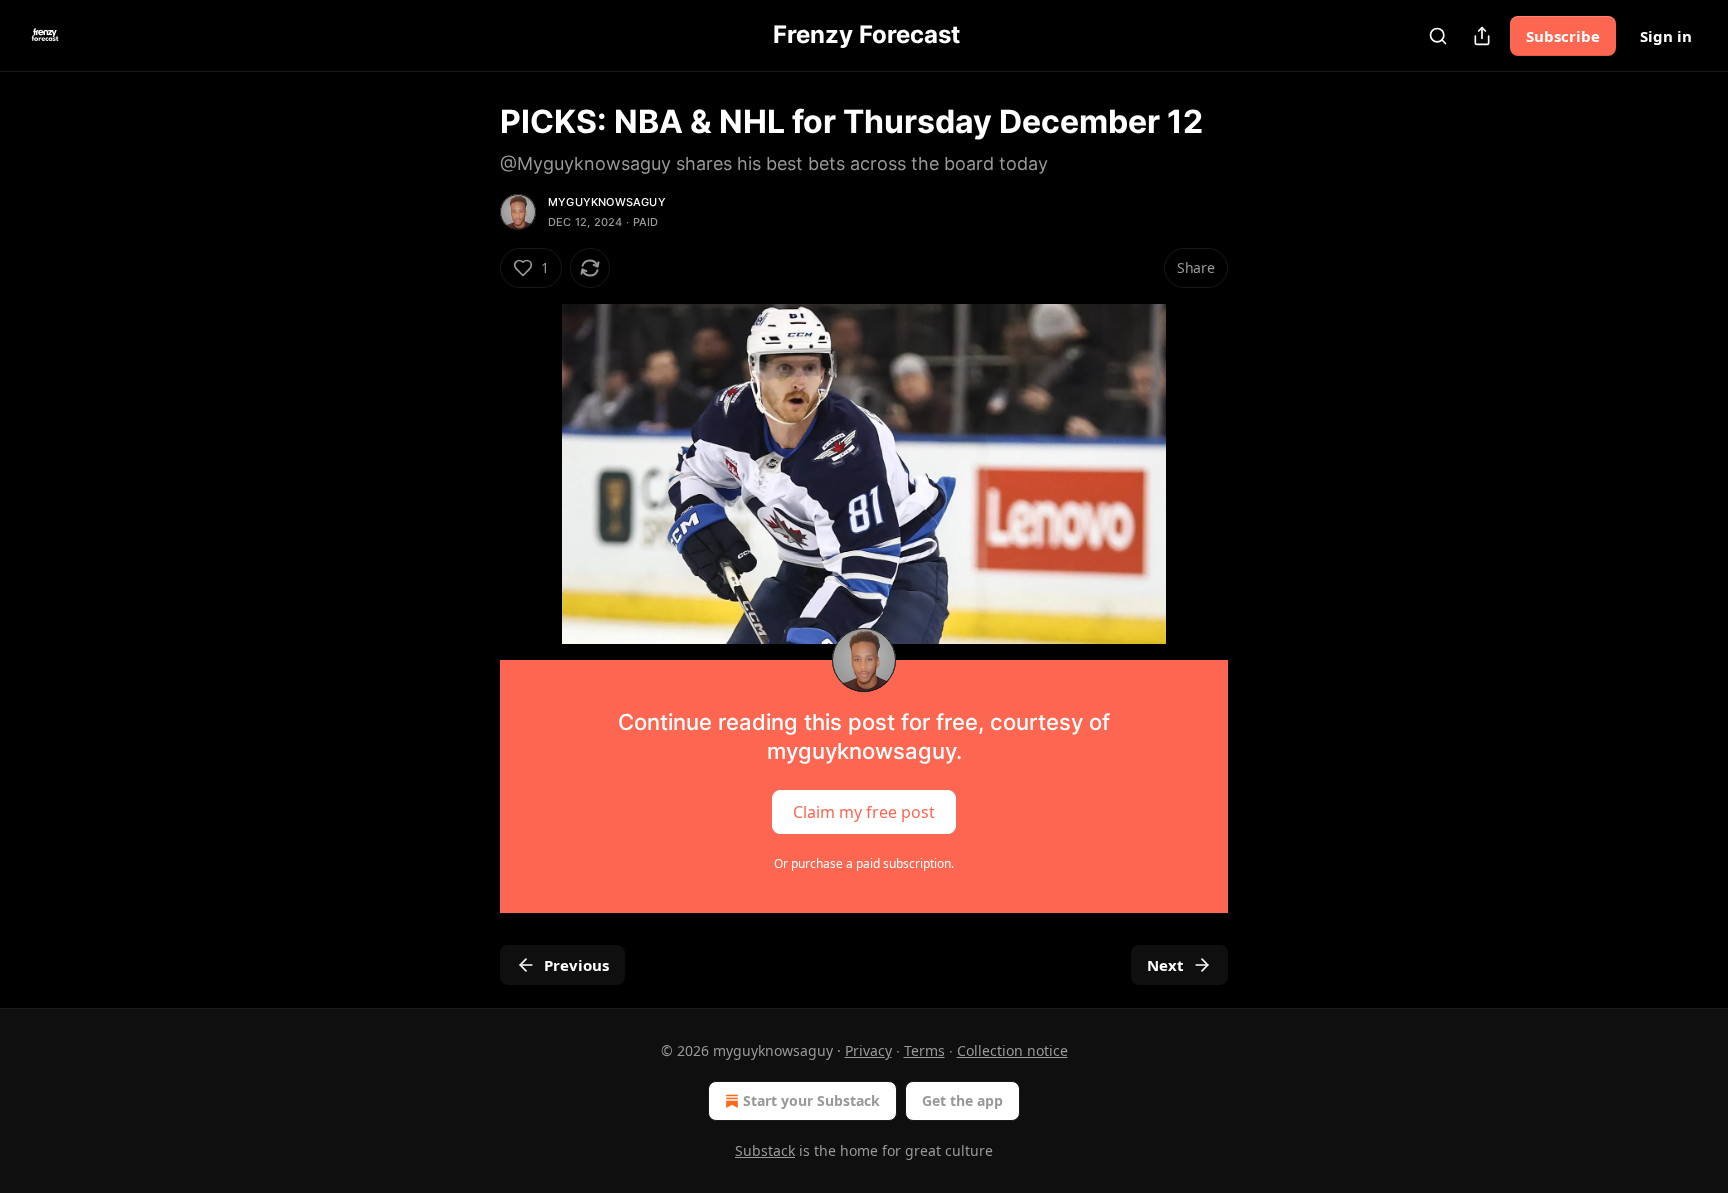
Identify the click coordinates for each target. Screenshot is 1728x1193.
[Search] (1438, 36)
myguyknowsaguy (607, 202)
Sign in (1666, 36)
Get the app (962, 1100)
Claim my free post (864, 811)
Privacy (868, 1050)
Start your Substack (811, 1100)
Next (1165, 965)
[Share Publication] (1482, 36)
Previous (576, 965)
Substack (765, 1150)
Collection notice (1012, 1050)
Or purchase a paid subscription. (864, 863)
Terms (924, 1050)
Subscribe (1563, 36)
